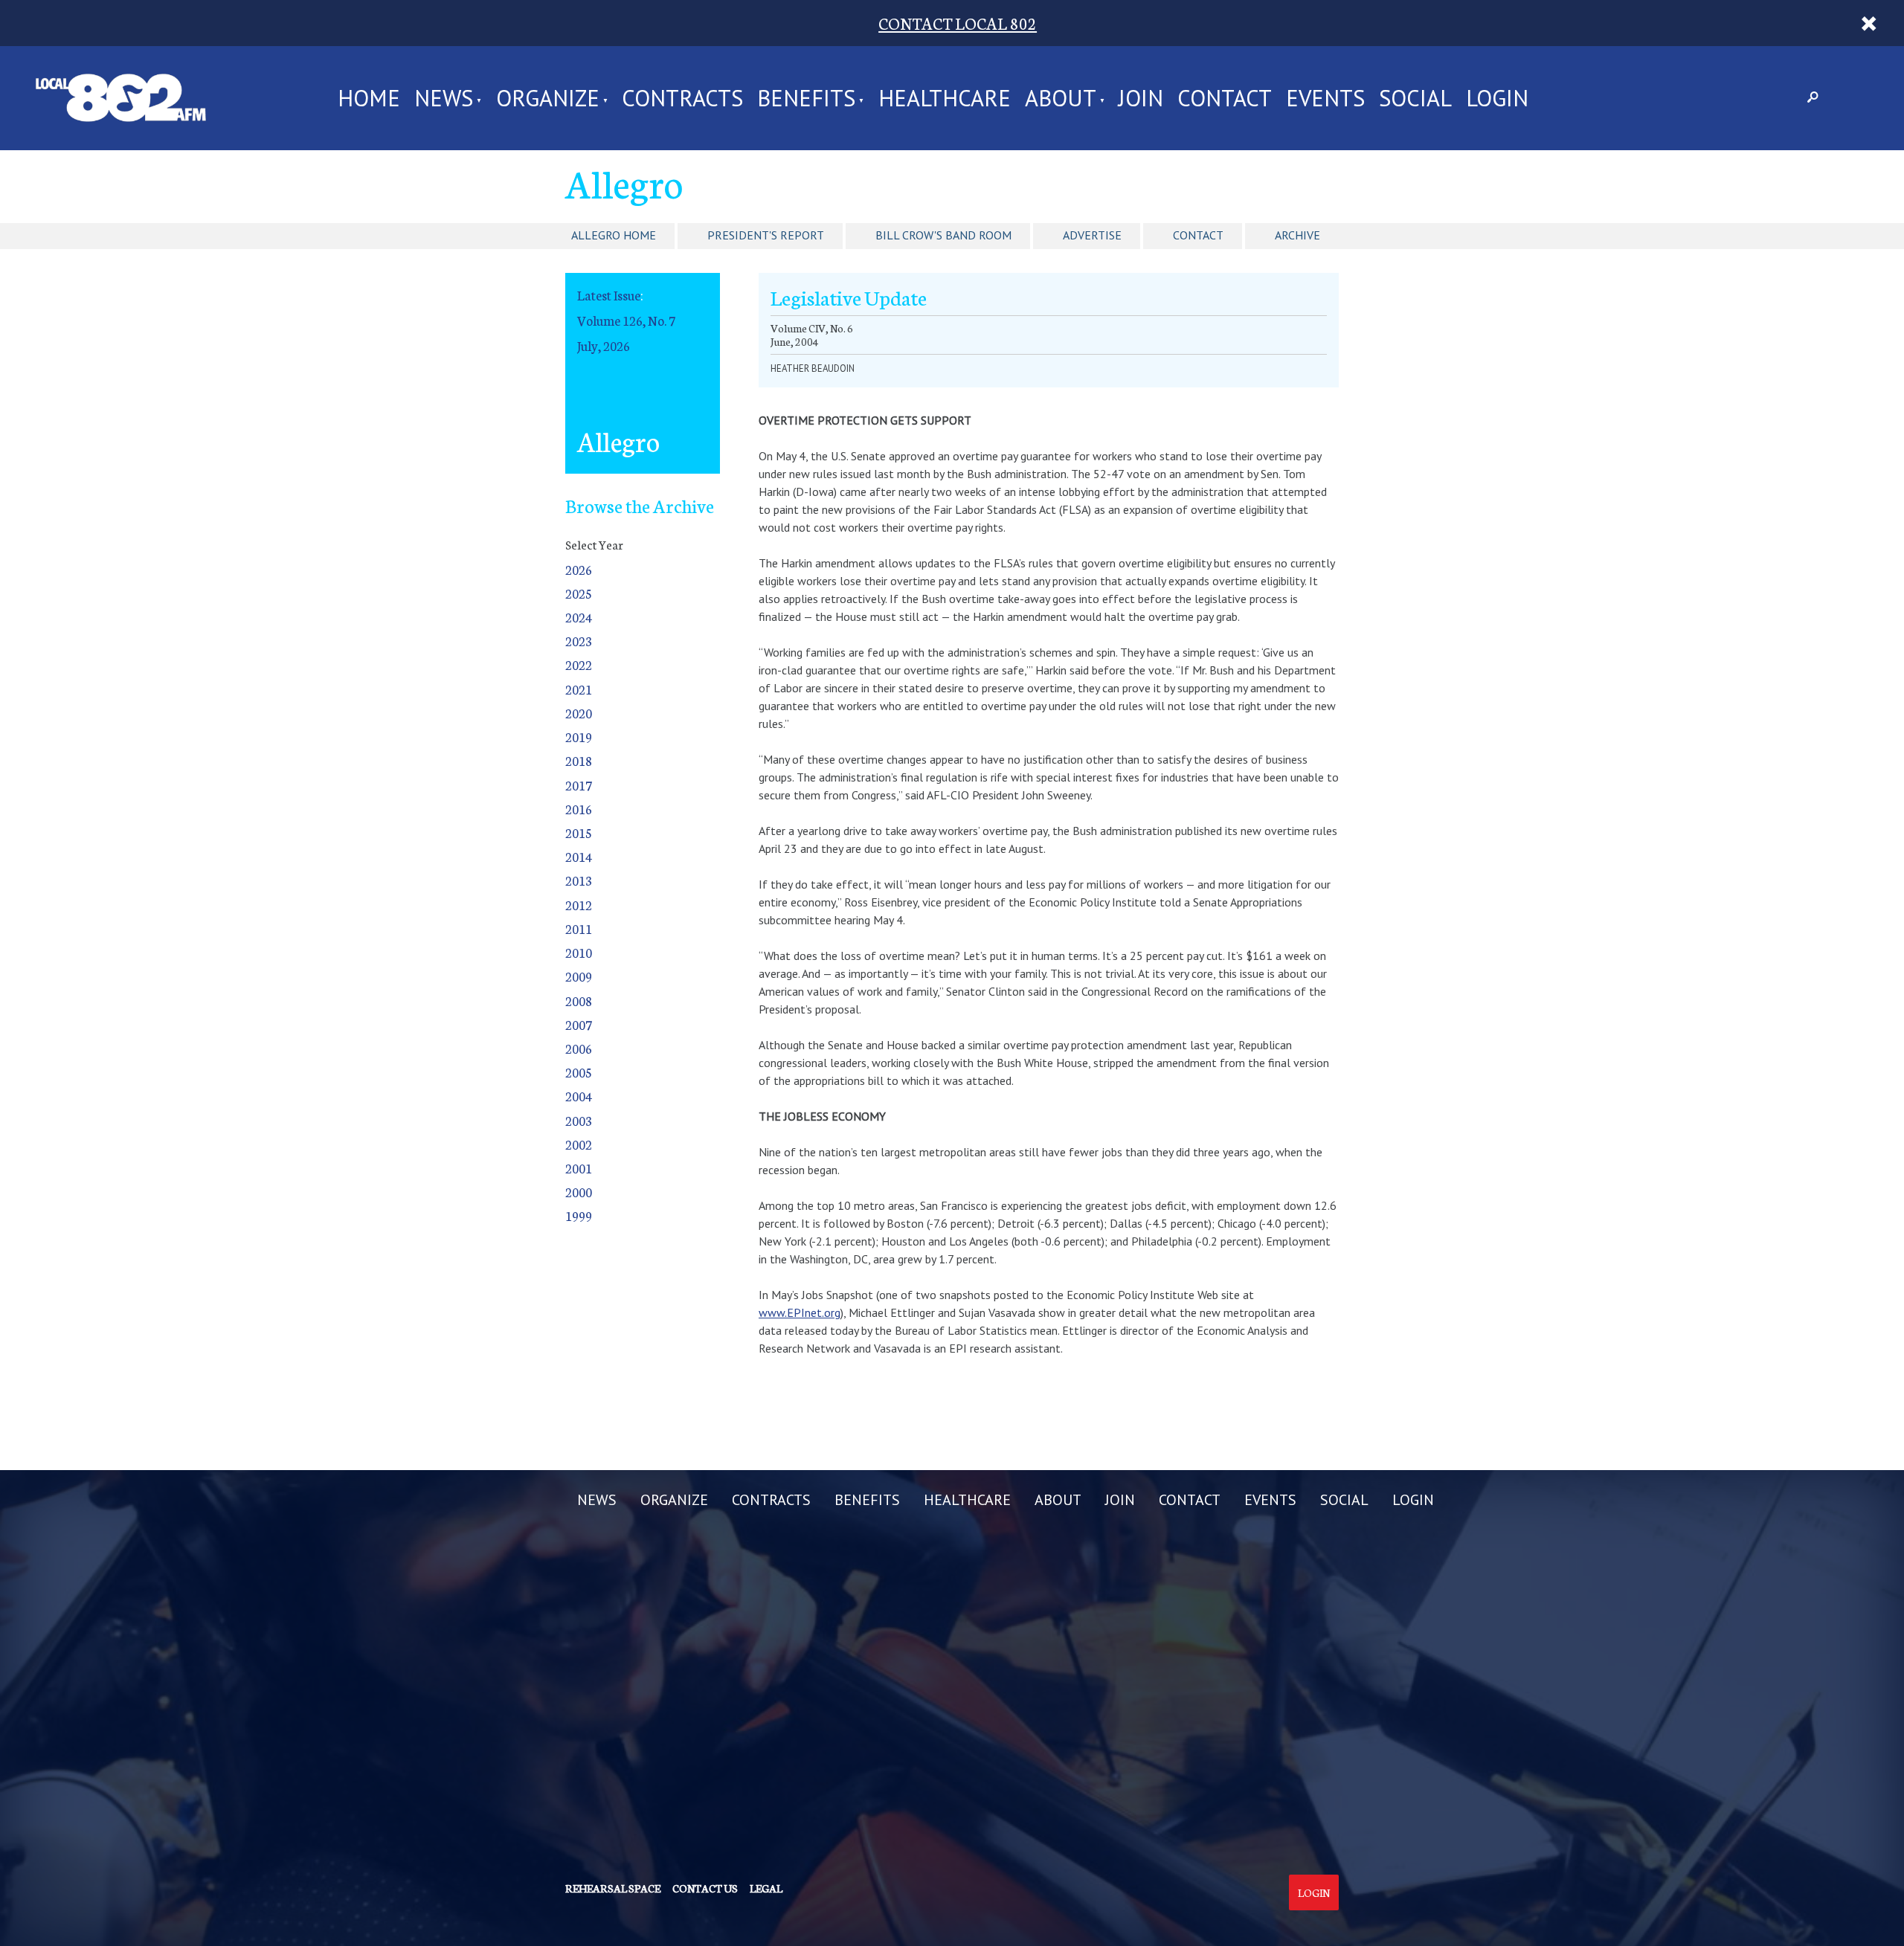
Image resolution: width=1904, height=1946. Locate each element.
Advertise (1092, 235)
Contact (1198, 235)
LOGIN (1497, 98)
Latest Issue (609, 295)
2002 (579, 1144)
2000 (579, 1192)
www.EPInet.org (800, 1312)
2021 (579, 689)
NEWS (444, 98)
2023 (579, 641)
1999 (579, 1215)
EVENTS (1325, 98)
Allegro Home (614, 235)
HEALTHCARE (945, 98)
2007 (579, 1024)
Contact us (705, 1888)
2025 (579, 593)
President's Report (766, 235)
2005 (579, 1072)
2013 (579, 880)
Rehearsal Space (613, 1888)
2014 (579, 856)
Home (369, 98)
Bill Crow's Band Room (943, 235)
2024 (579, 617)
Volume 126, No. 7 (626, 320)
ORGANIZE (548, 98)
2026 (579, 569)
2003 (579, 1120)
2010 (579, 952)
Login (1314, 1892)
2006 (579, 1048)
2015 (579, 832)
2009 (579, 976)
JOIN (1141, 98)
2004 (579, 1096)
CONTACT (1225, 98)
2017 (579, 785)
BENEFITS (806, 98)
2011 (579, 928)
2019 (579, 737)
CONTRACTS (682, 98)
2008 (579, 1001)
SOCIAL (1415, 98)
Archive (1297, 235)
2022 (579, 664)
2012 (579, 905)
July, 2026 (604, 345)
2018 (579, 760)
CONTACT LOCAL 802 (958, 23)
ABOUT (1061, 98)
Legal (766, 1888)
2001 (579, 1168)
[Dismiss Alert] (1869, 23)
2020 (579, 713)
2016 (579, 809)
